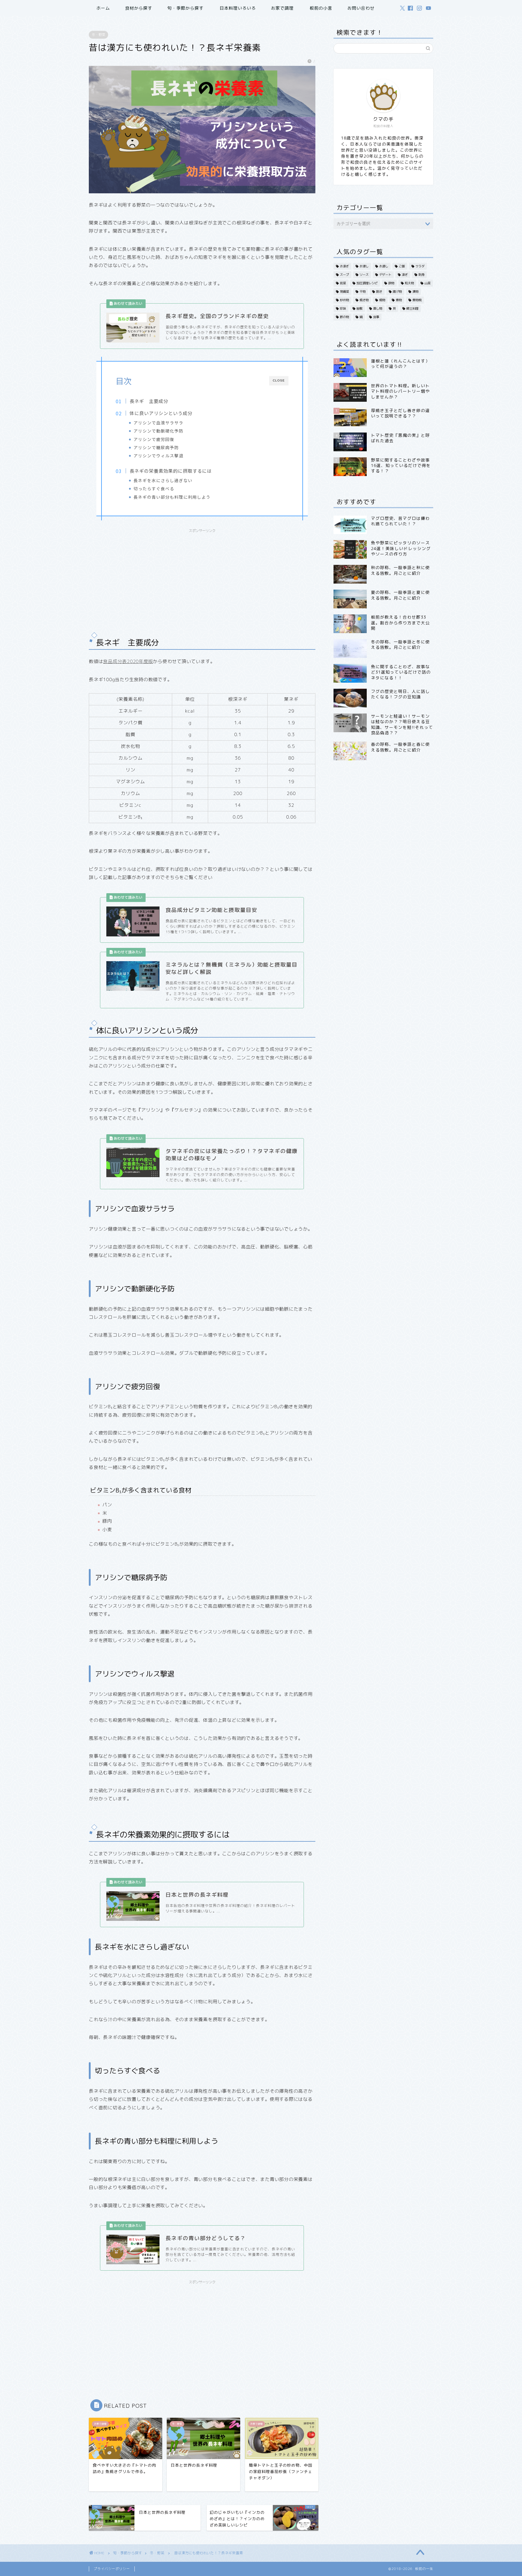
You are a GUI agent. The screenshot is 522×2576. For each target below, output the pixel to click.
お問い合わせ (361, 8)
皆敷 (359, 308)
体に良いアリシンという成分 (161, 413)
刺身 (421, 275)
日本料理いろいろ (238, 8)
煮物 (399, 300)
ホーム (103, 8)
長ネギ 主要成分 (149, 401)
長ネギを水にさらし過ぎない (163, 480)
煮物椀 (417, 300)
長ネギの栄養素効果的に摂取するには (171, 471)
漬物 (415, 291)
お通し (384, 266)
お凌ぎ (344, 266)
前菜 (343, 283)
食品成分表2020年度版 (128, 661)
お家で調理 (282, 8)
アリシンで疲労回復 (154, 439)
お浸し (364, 266)
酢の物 (344, 317)
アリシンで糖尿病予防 (156, 447)
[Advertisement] (202, 578)
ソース (364, 275)
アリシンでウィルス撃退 (158, 456)
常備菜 (344, 291)
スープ (344, 275)
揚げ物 (397, 291)
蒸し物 (378, 308)
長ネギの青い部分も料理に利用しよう (172, 497)
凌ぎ (405, 275)
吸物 (391, 283)
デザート (385, 275)
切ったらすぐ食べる (154, 488)
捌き (379, 291)
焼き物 (364, 300)
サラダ (420, 266)
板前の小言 (321, 8)
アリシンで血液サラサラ (158, 423)
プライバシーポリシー (112, 2569)
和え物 (409, 283)
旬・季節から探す (185, 8)
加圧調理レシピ (367, 283)
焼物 (382, 300)
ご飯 (402, 266)
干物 (362, 291)
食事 (376, 317)
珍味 (343, 308)
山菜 (427, 283)
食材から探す (139, 8)
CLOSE (279, 380)
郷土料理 (412, 308)
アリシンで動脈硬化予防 (158, 431)
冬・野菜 (98, 35)
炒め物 (344, 300)
